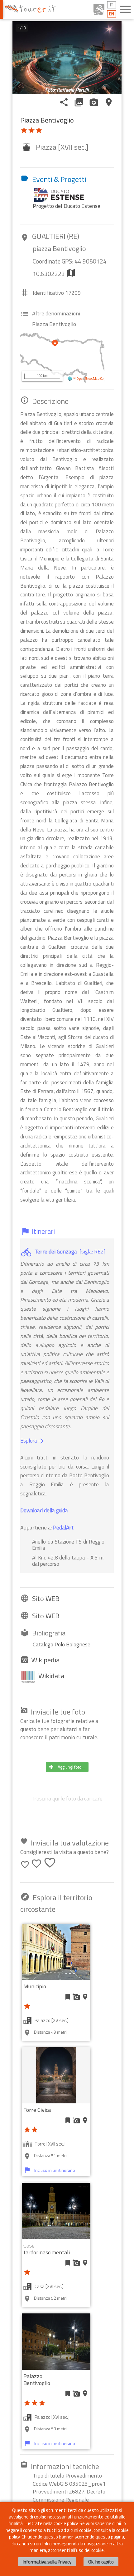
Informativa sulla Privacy (47, 2562)
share (64, 102)
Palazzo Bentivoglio (37, 2380)
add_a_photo (76, 1997)
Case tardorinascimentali (47, 2249)
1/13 (22, 28)
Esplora (32, 1441)
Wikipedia (45, 1660)
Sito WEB (46, 1599)
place (109, 102)
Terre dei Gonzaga (56, 1251)
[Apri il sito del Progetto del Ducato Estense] (62, 194)
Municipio (35, 1986)
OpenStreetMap (88, 379)
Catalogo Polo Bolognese (62, 1644)
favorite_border (25, 1865)
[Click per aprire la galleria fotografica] (67, 58)
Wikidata (51, 1676)
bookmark (68, 1997)
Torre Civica (37, 2110)
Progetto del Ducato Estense (67, 206)
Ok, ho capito (101, 2562)
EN (112, 14)
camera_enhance (94, 102)
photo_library (79, 102)
